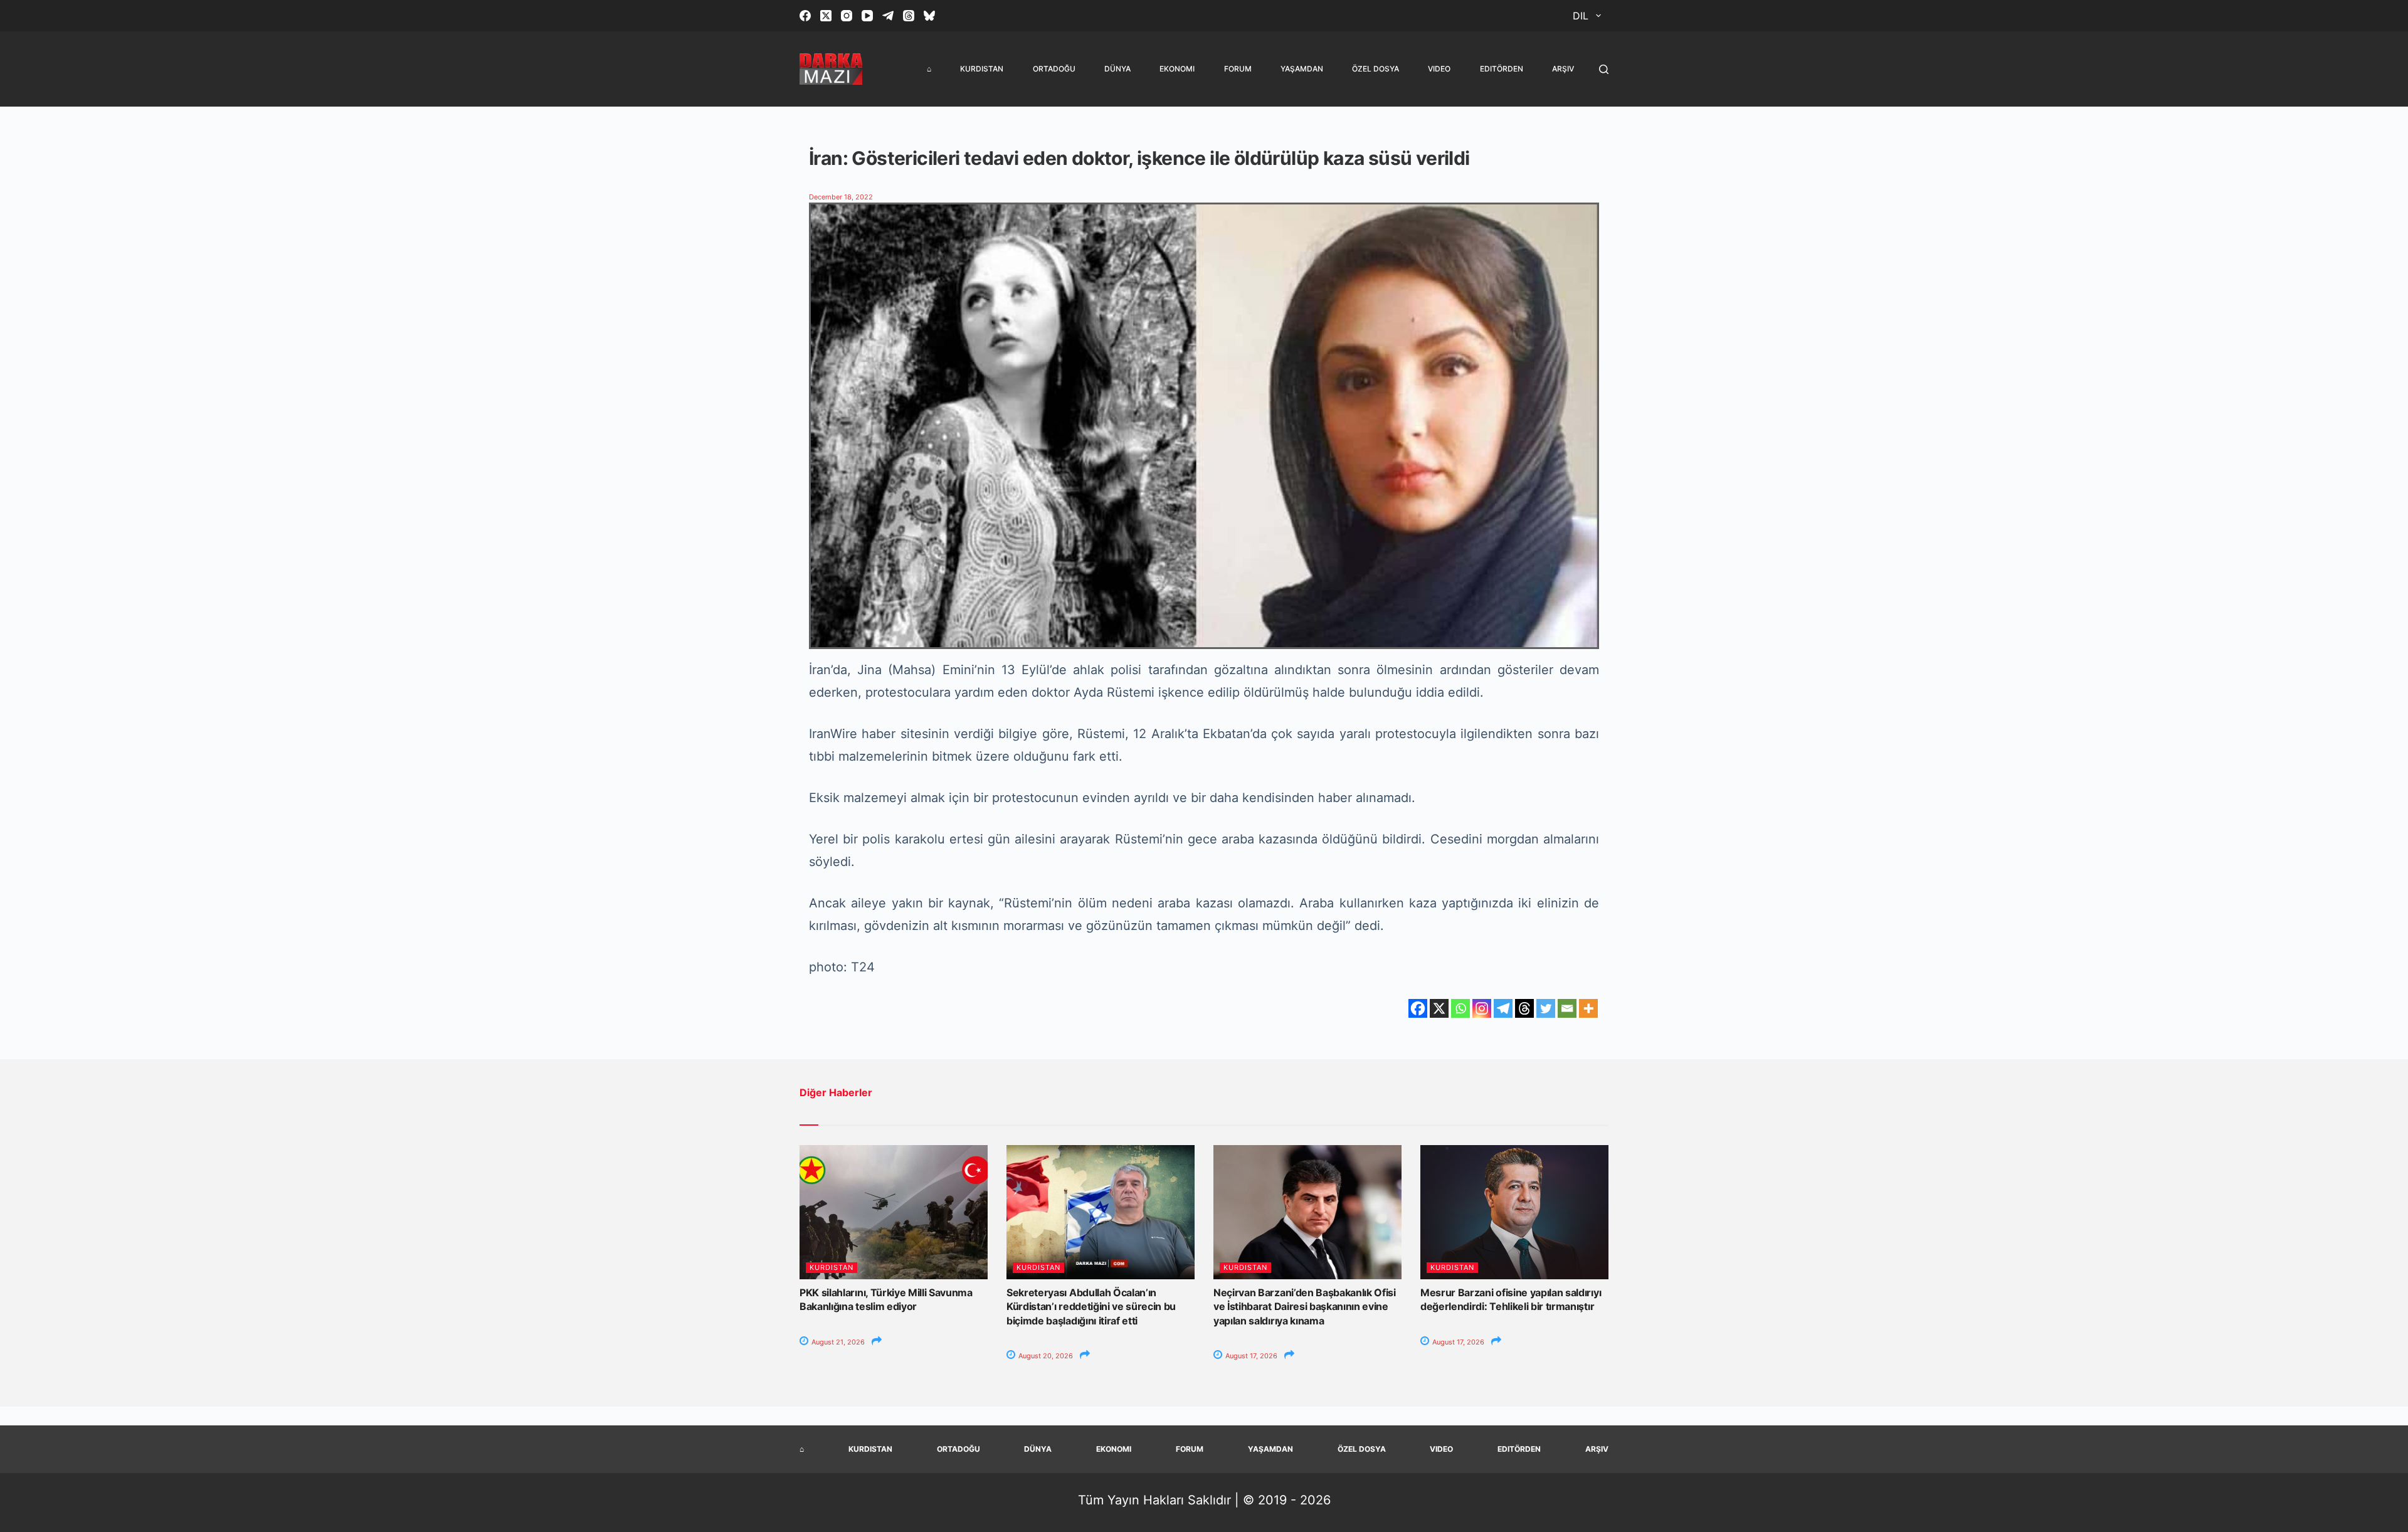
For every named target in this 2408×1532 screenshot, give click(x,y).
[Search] (1604, 69)
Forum (1238, 69)
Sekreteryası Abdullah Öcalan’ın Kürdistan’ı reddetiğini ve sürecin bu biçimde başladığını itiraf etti (1091, 1307)
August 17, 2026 (1250, 1356)
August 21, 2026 (837, 1342)
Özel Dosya (1376, 69)
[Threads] (909, 16)
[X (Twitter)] (826, 16)
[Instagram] (847, 16)
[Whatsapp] (1460, 1008)
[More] (1588, 1008)
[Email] (1567, 1008)
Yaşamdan (1302, 69)
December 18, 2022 (841, 197)
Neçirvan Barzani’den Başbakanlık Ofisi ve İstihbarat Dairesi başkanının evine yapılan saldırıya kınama (1305, 1307)
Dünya (1117, 69)
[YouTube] (867, 16)
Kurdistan (982, 69)
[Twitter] (1546, 1008)
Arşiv (1563, 69)
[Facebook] (805, 16)
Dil (1581, 16)
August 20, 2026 (1045, 1356)
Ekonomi (1177, 69)
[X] (1439, 1008)
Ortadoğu (1054, 69)
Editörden (1502, 69)
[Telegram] (888, 16)
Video (1439, 69)
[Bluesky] (929, 16)
